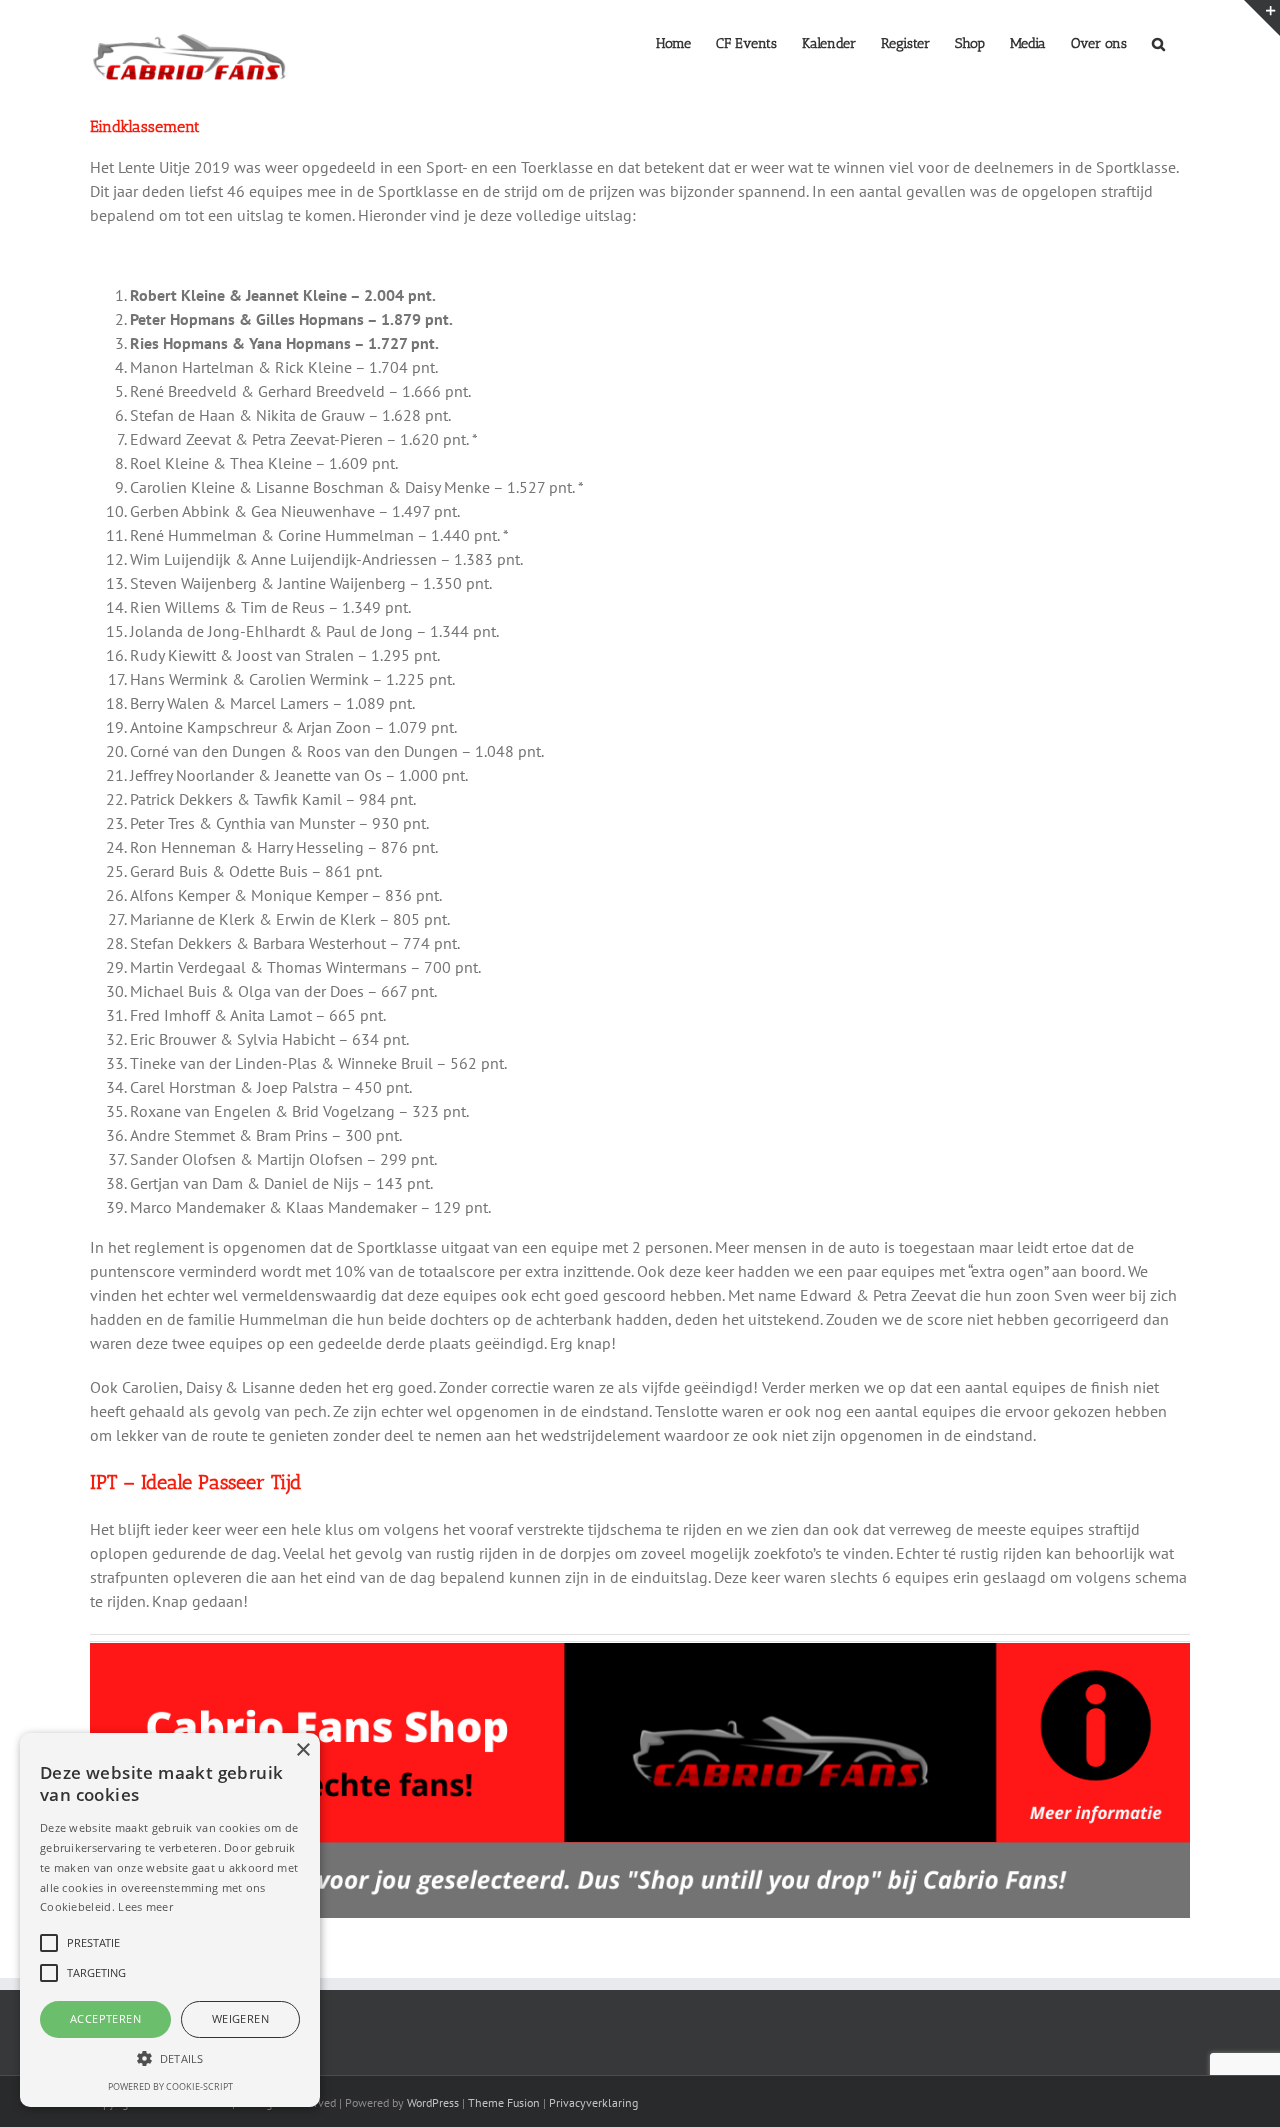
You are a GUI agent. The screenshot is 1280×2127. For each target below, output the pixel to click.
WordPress (433, 2102)
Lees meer (145, 1906)
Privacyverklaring (593, 2102)
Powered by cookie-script (170, 2086)
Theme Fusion (504, 2102)
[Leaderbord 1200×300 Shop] (640, 1651)
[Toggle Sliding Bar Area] (1262, 18)
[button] (1158, 42)
